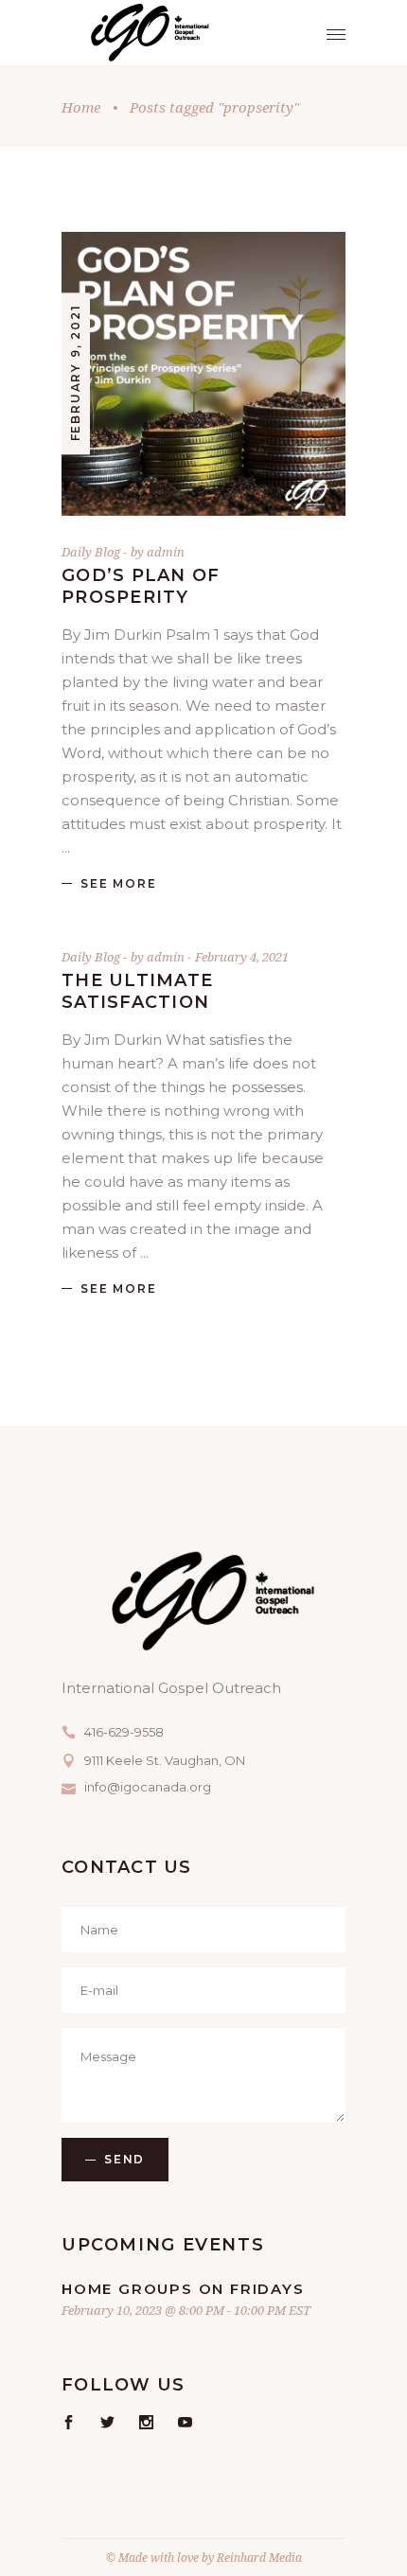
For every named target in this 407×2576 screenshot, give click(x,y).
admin (166, 552)
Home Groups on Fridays (183, 2289)
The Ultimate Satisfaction (137, 991)
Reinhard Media (259, 2558)
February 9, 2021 (75, 373)
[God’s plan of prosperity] (203, 374)
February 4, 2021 (242, 957)
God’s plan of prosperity (141, 586)
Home (81, 107)
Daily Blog (91, 552)
